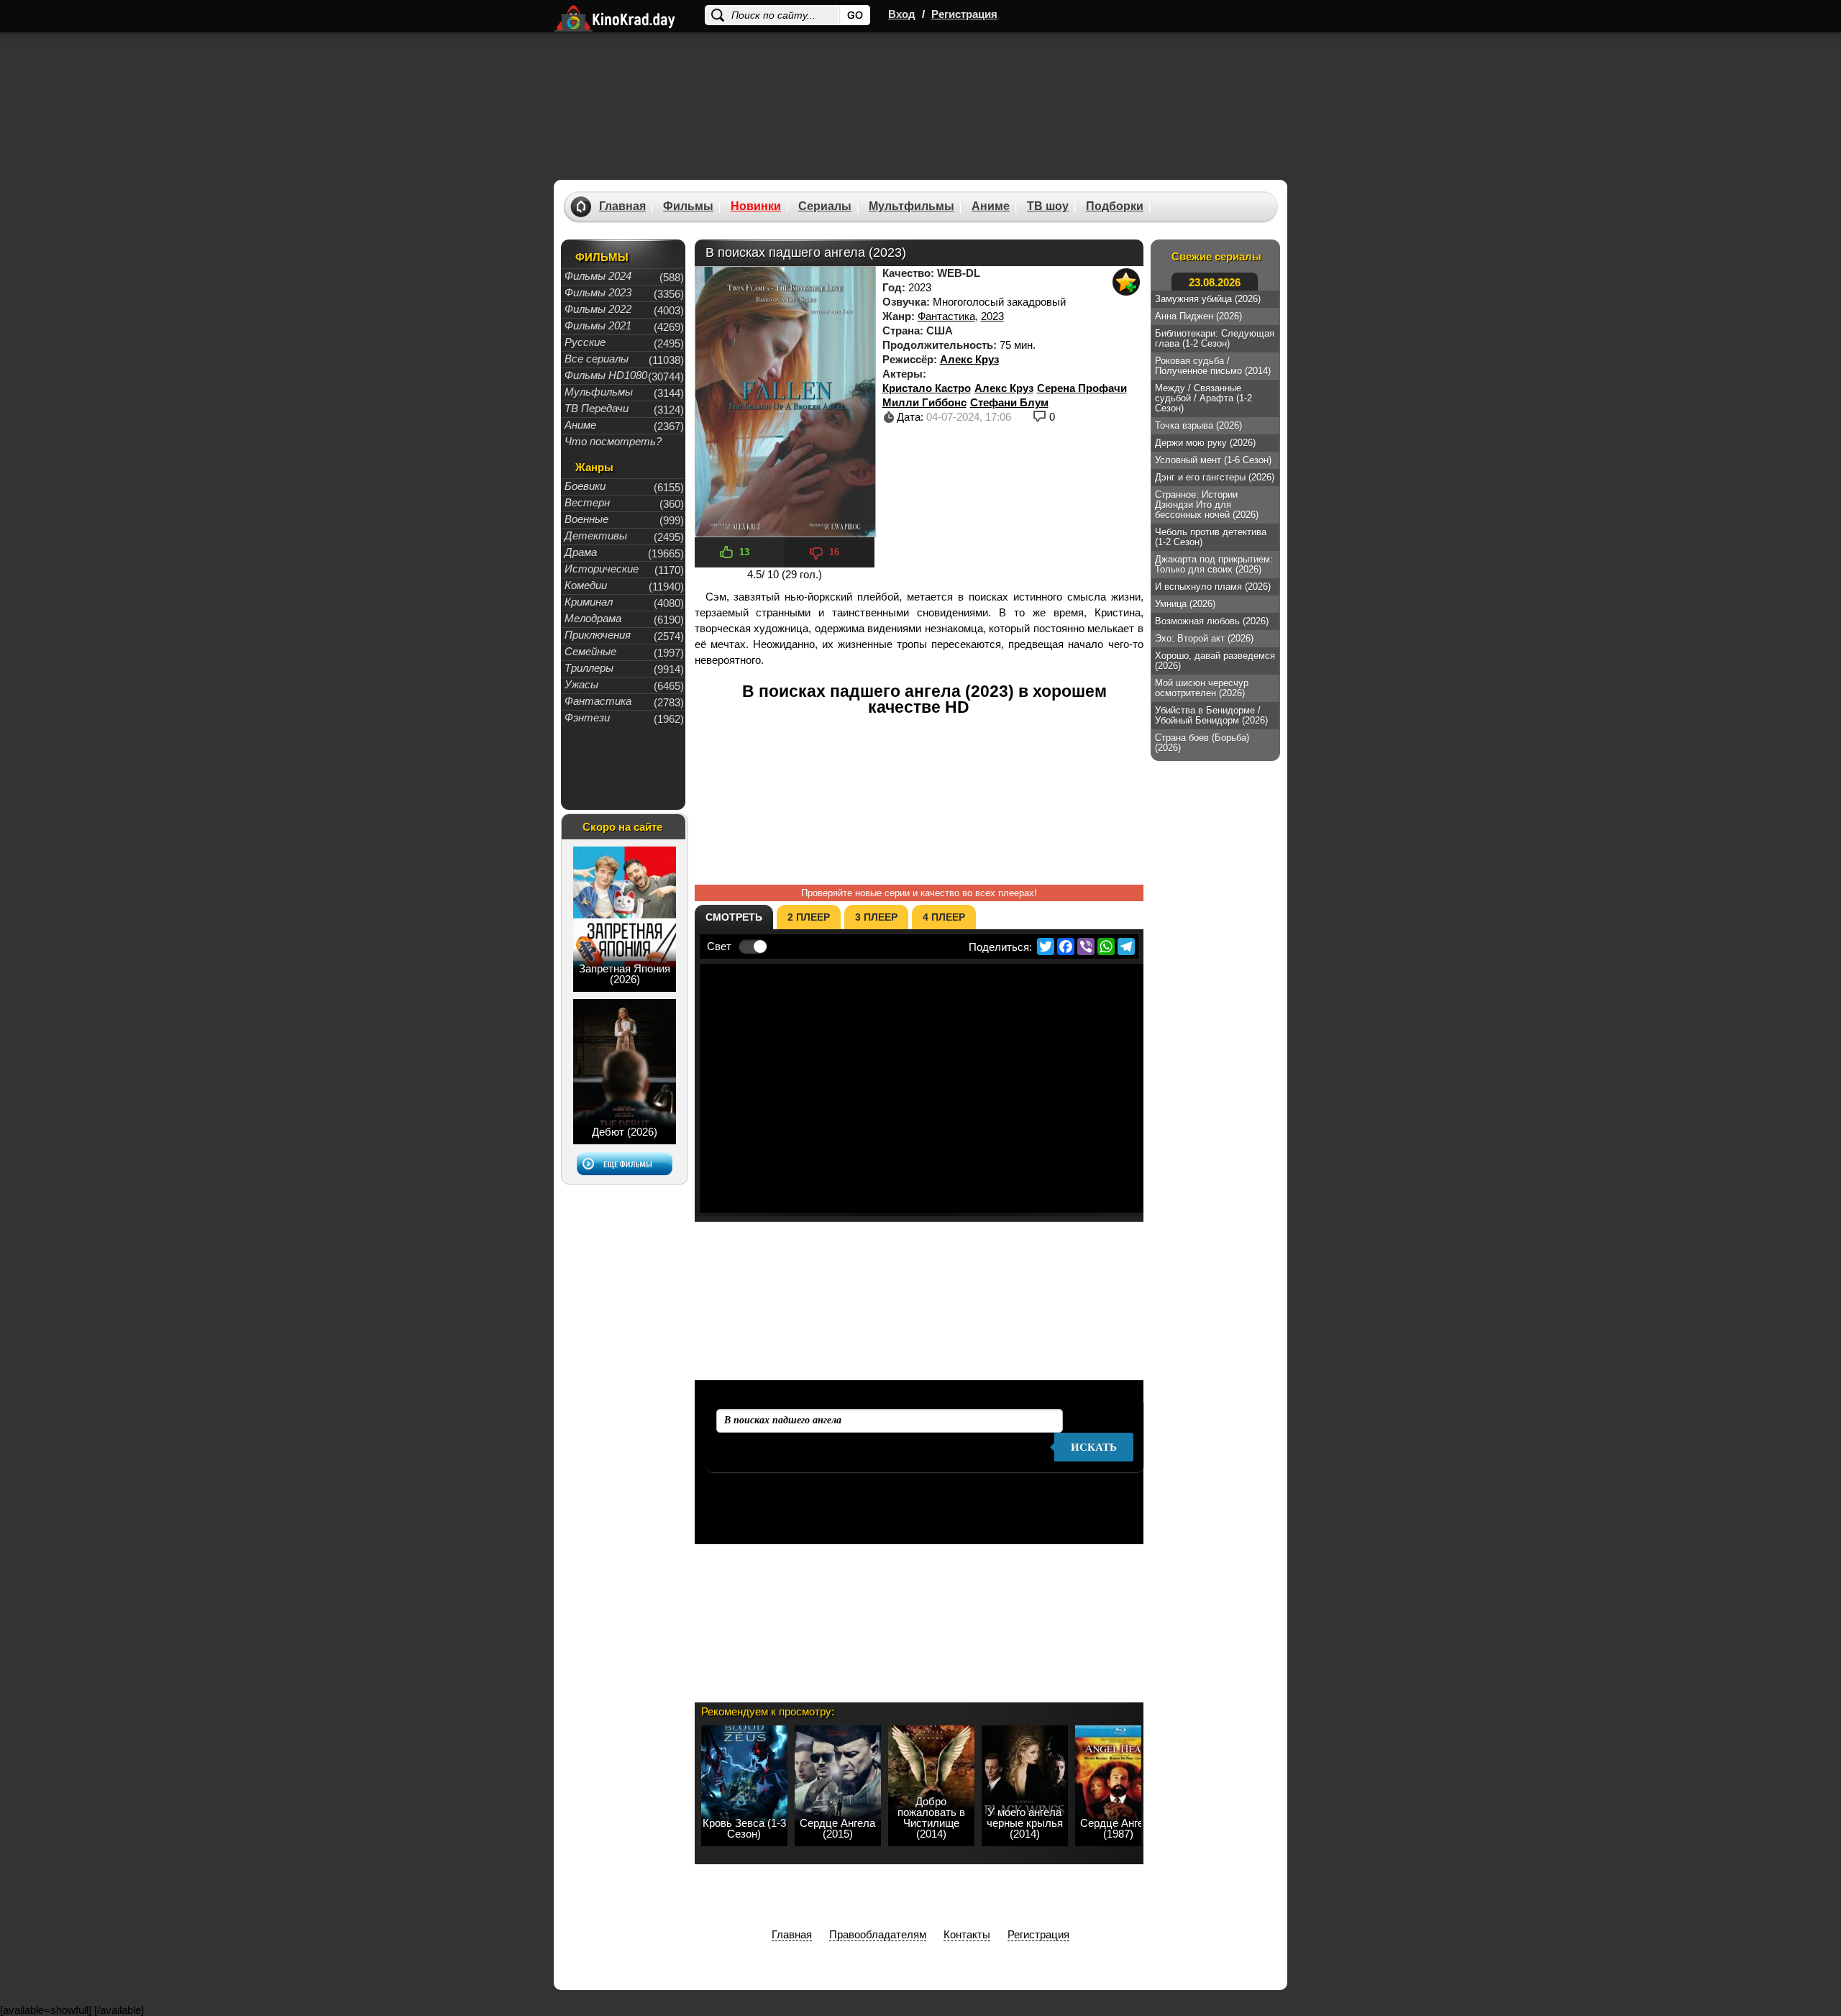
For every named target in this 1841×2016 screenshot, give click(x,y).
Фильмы (688, 206)
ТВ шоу (1048, 206)
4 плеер (944, 917)
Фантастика (946, 316)
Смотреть (734, 917)
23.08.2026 (1215, 282)
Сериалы (825, 206)
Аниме (991, 206)
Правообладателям (878, 1934)
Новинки (756, 206)
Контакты (967, 1934)
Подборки (1115, 206)
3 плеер (876, 917)
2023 (992, 316)
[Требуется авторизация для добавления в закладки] (1126, 282)
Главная (622, 206)
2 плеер (809, 917)
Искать (1094, 1447)
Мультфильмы (912, 206)
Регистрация (964, 14)
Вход (902, 14)
